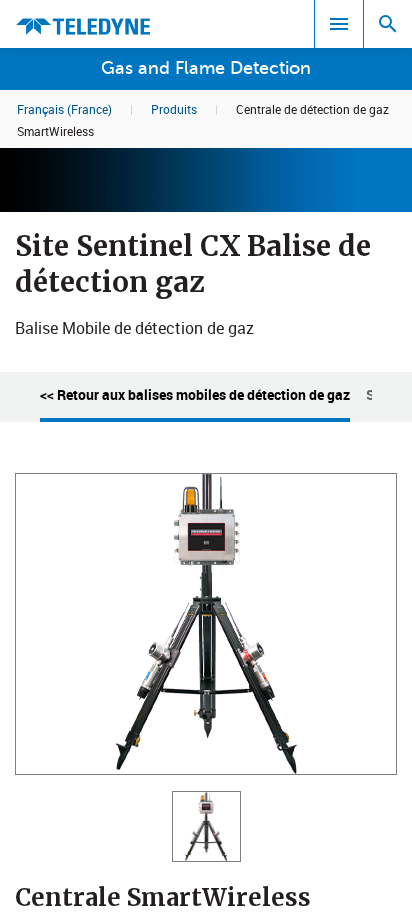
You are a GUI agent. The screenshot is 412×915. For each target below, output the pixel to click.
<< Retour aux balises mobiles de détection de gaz (195, 394)
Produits (174, 109)
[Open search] (388, 24)
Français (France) (64, 109)
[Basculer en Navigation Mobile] (339, 24)
